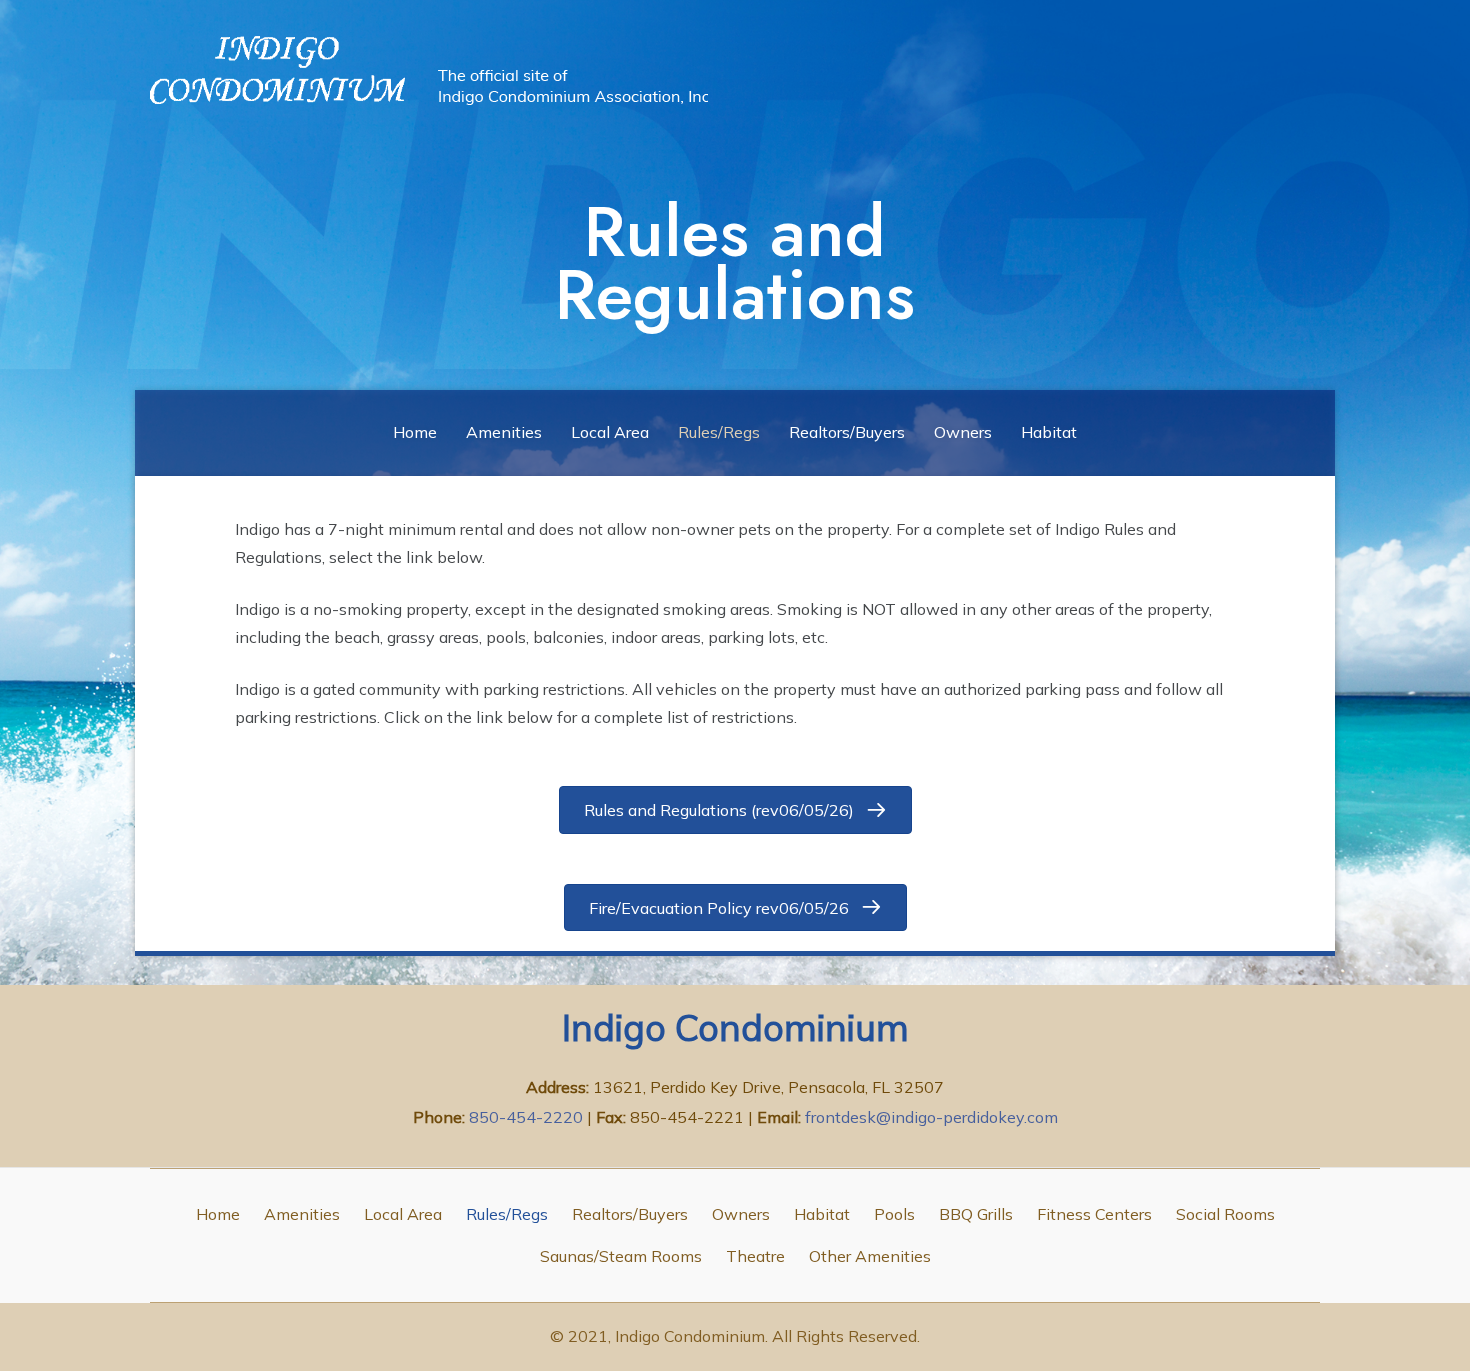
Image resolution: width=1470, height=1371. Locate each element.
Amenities (504, 432)
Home (415, 432)
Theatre (755, 1256)
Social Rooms (1225, 1214)
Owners (963, 432)
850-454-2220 (528, 1117)
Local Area (610, 432)
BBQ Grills (976, 1214)
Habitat (1049, 432)
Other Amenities (870, 1256)
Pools (894, 1214)
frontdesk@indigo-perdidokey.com (931, 1117)
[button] (735, 809)
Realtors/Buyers (847, 432)
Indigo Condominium (735, 1027)
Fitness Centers (1094, 1214)
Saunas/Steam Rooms (621, 1256)
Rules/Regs (719, 432)
